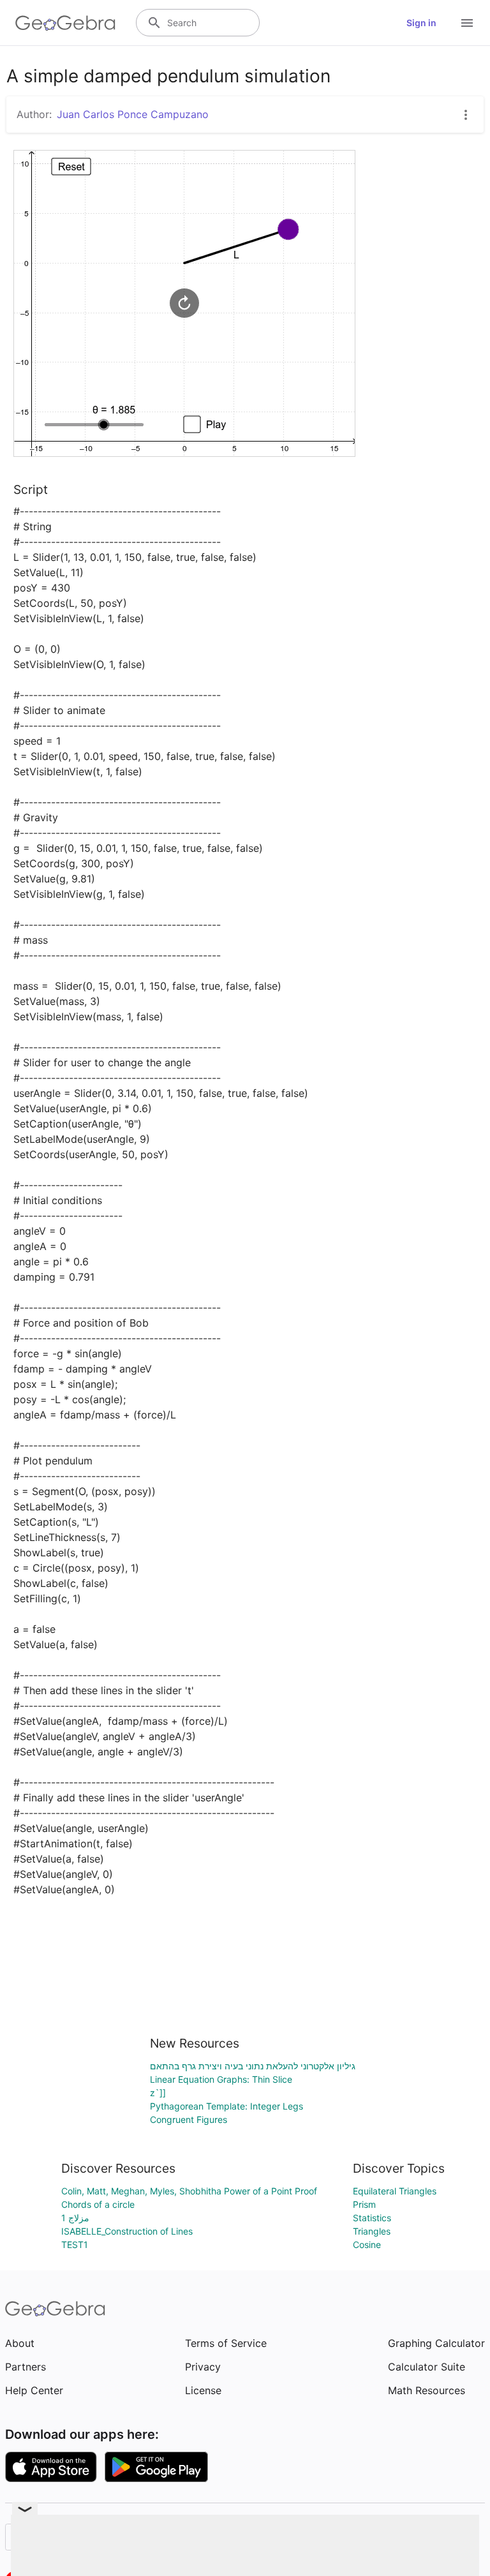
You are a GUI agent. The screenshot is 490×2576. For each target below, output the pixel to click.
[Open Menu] (467, 23)
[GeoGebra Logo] (65, 23)
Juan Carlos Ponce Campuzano (133, 114)
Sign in (421, 23)
